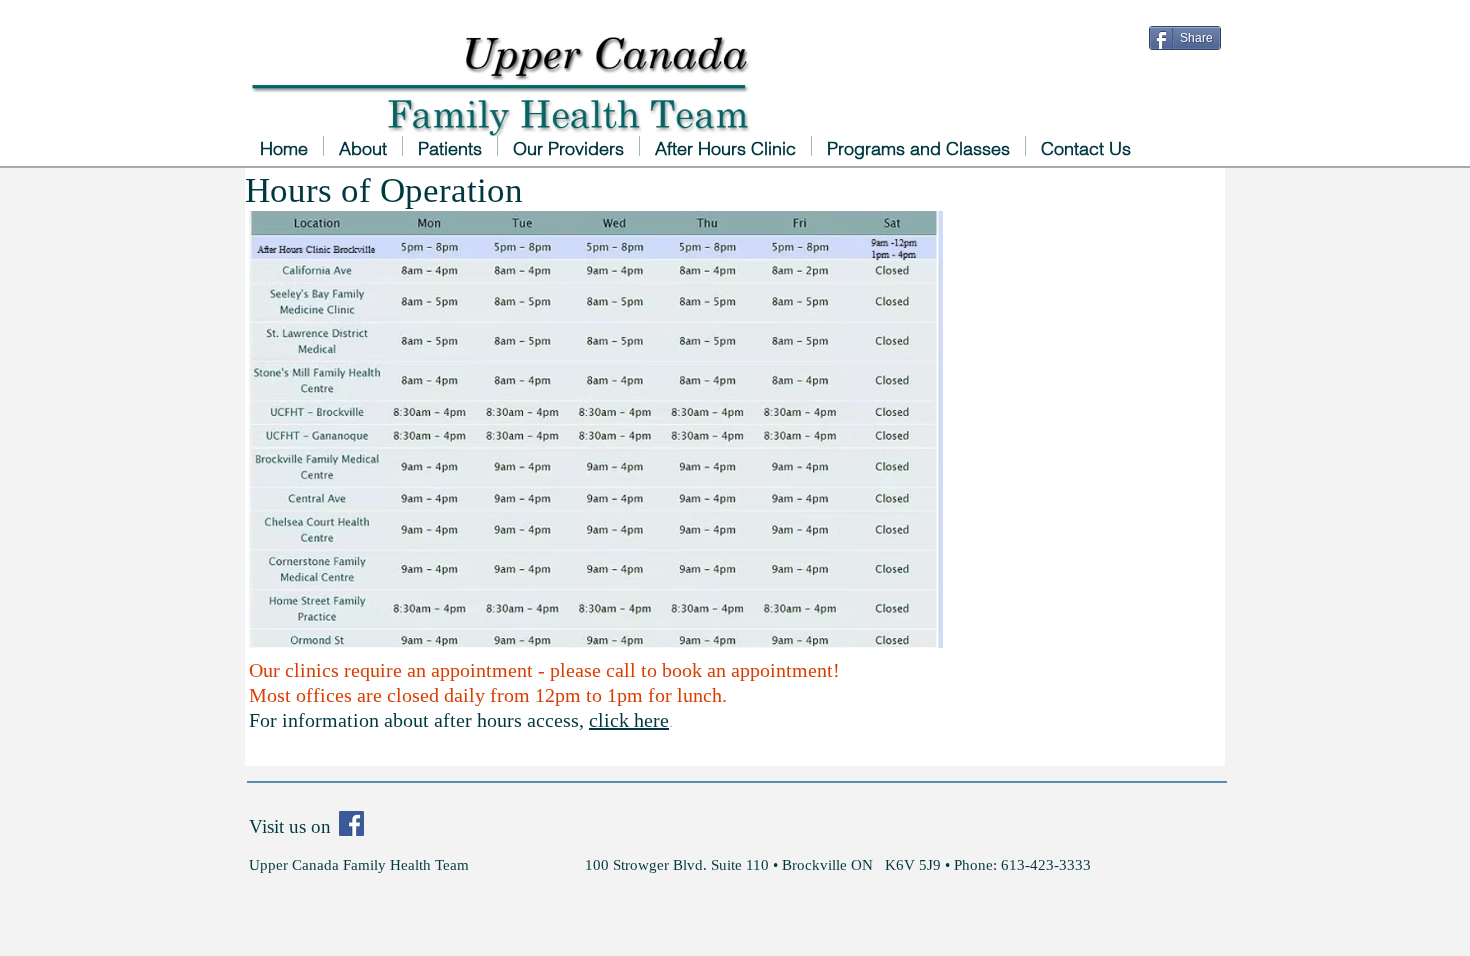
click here (629, 720)
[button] (568, 146)
